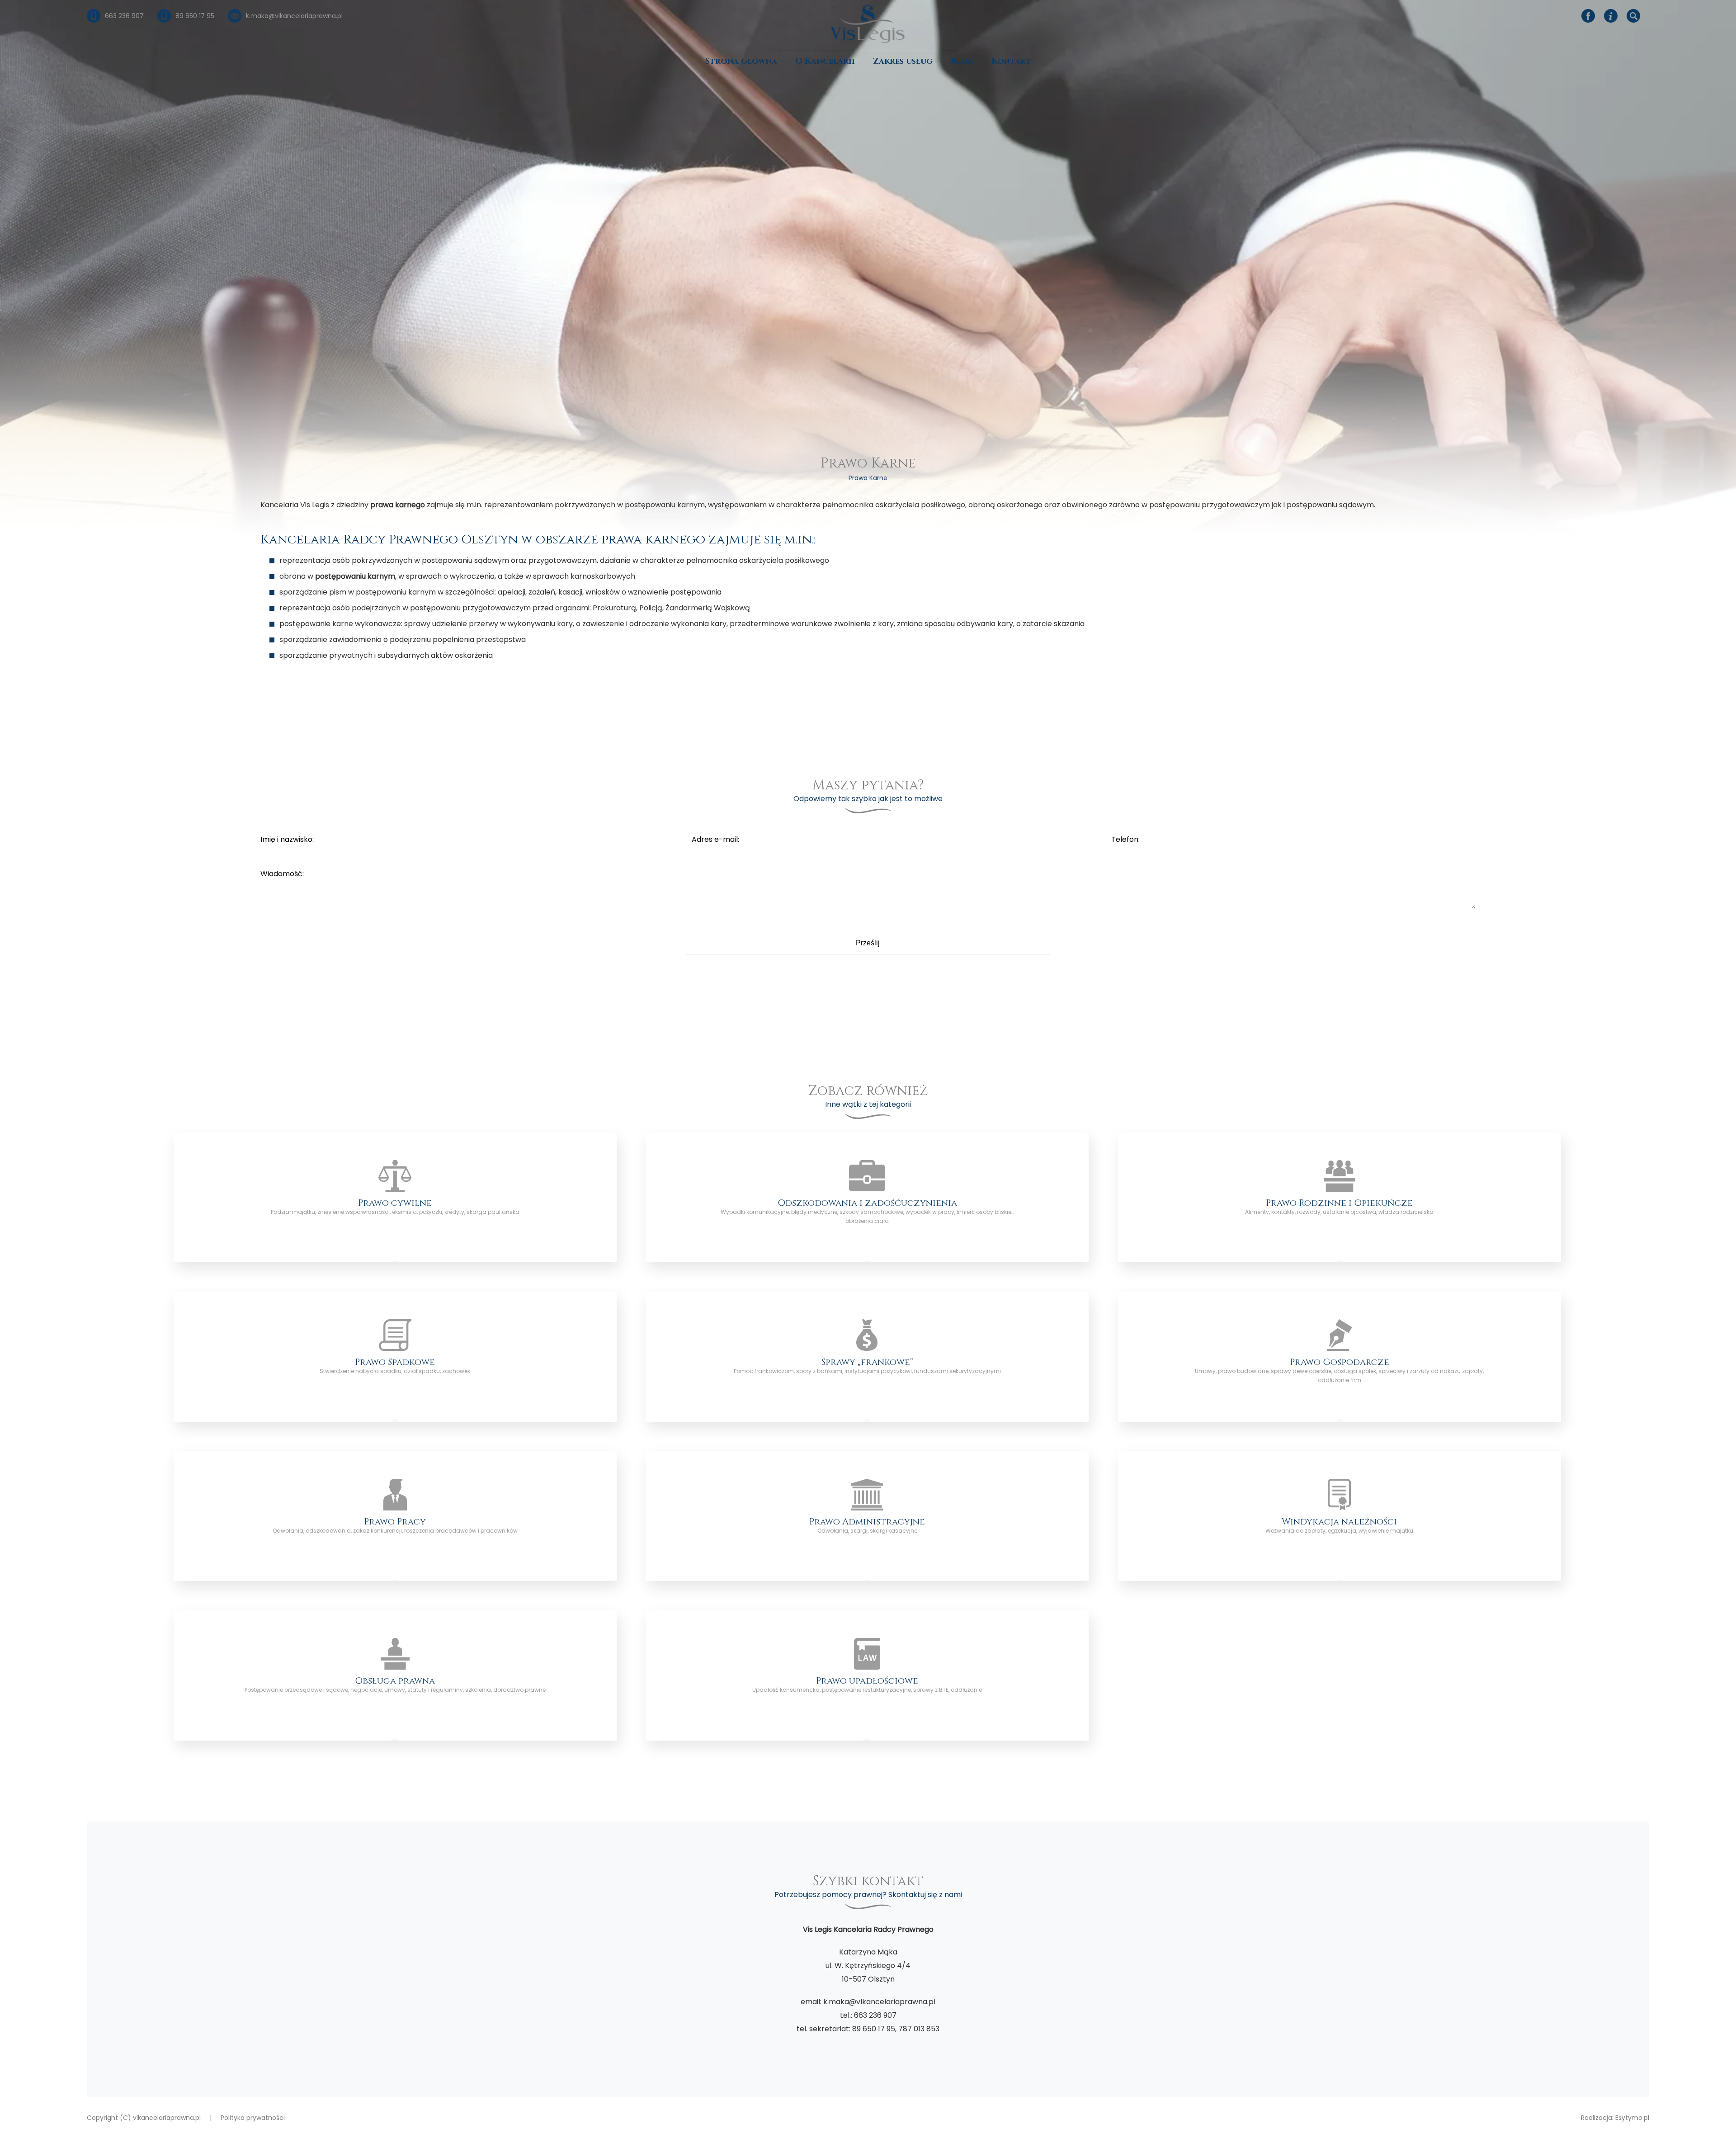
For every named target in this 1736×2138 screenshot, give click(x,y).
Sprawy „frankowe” (867, 1357)
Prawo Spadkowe (395, 1357)
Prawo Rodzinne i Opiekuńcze (1340, 1198)
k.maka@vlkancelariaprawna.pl (879, 2002)
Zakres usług (903, 61)
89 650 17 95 (874, 2029)
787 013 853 (919, 2029)
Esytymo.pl (1632, 2118)
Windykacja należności (1340, 1516)
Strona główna (741, 61)
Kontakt (1011, 61)
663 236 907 (875, 2015)
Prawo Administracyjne (867, 1516)
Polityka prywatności (253, 2118)
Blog (962, 61)
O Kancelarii (825, 61)
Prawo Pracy (395, 1516)
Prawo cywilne (395, 1198)
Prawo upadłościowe (867, 1675)
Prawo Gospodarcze (1340, 1357)
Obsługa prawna (395, 1675)
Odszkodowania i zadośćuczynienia (867, 1198)
